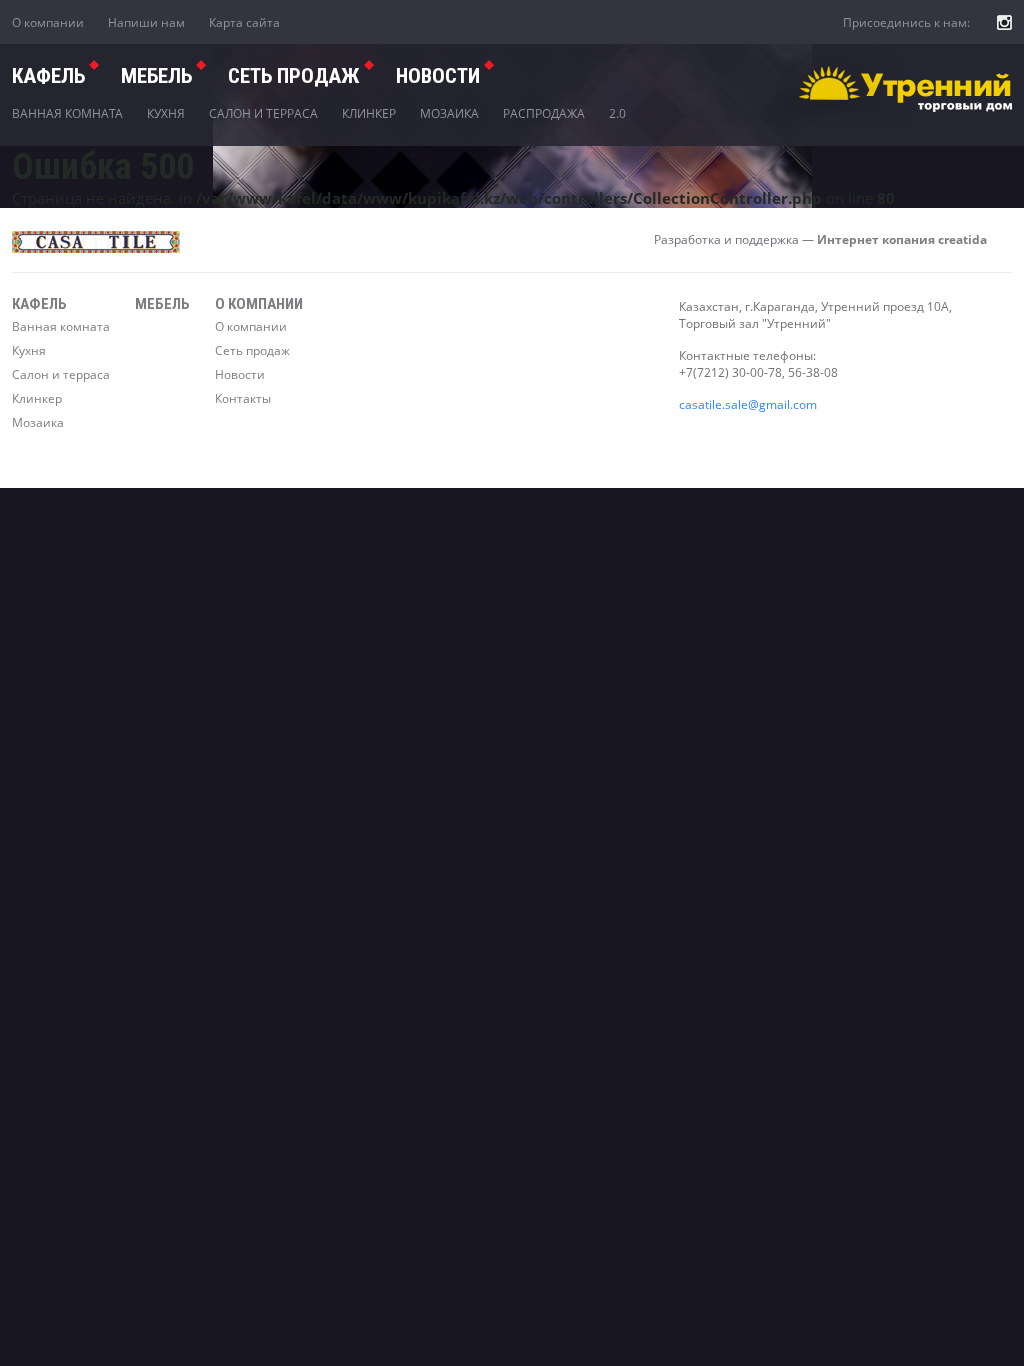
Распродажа (544, 113)
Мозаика (449, 113)
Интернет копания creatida (902, 239)
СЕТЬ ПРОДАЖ (294, 76)
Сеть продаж (252, 350)
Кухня (166, 113)
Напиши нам (146, 22)
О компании (48, 22)
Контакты (243, 398)
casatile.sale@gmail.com (748, 404)
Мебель (156, 76)
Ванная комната (67, 113)
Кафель (48, 76)
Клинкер (369, 113)
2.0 (617, 113)
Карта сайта (244, 22)
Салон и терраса (263, 113)
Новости (438, 76)
